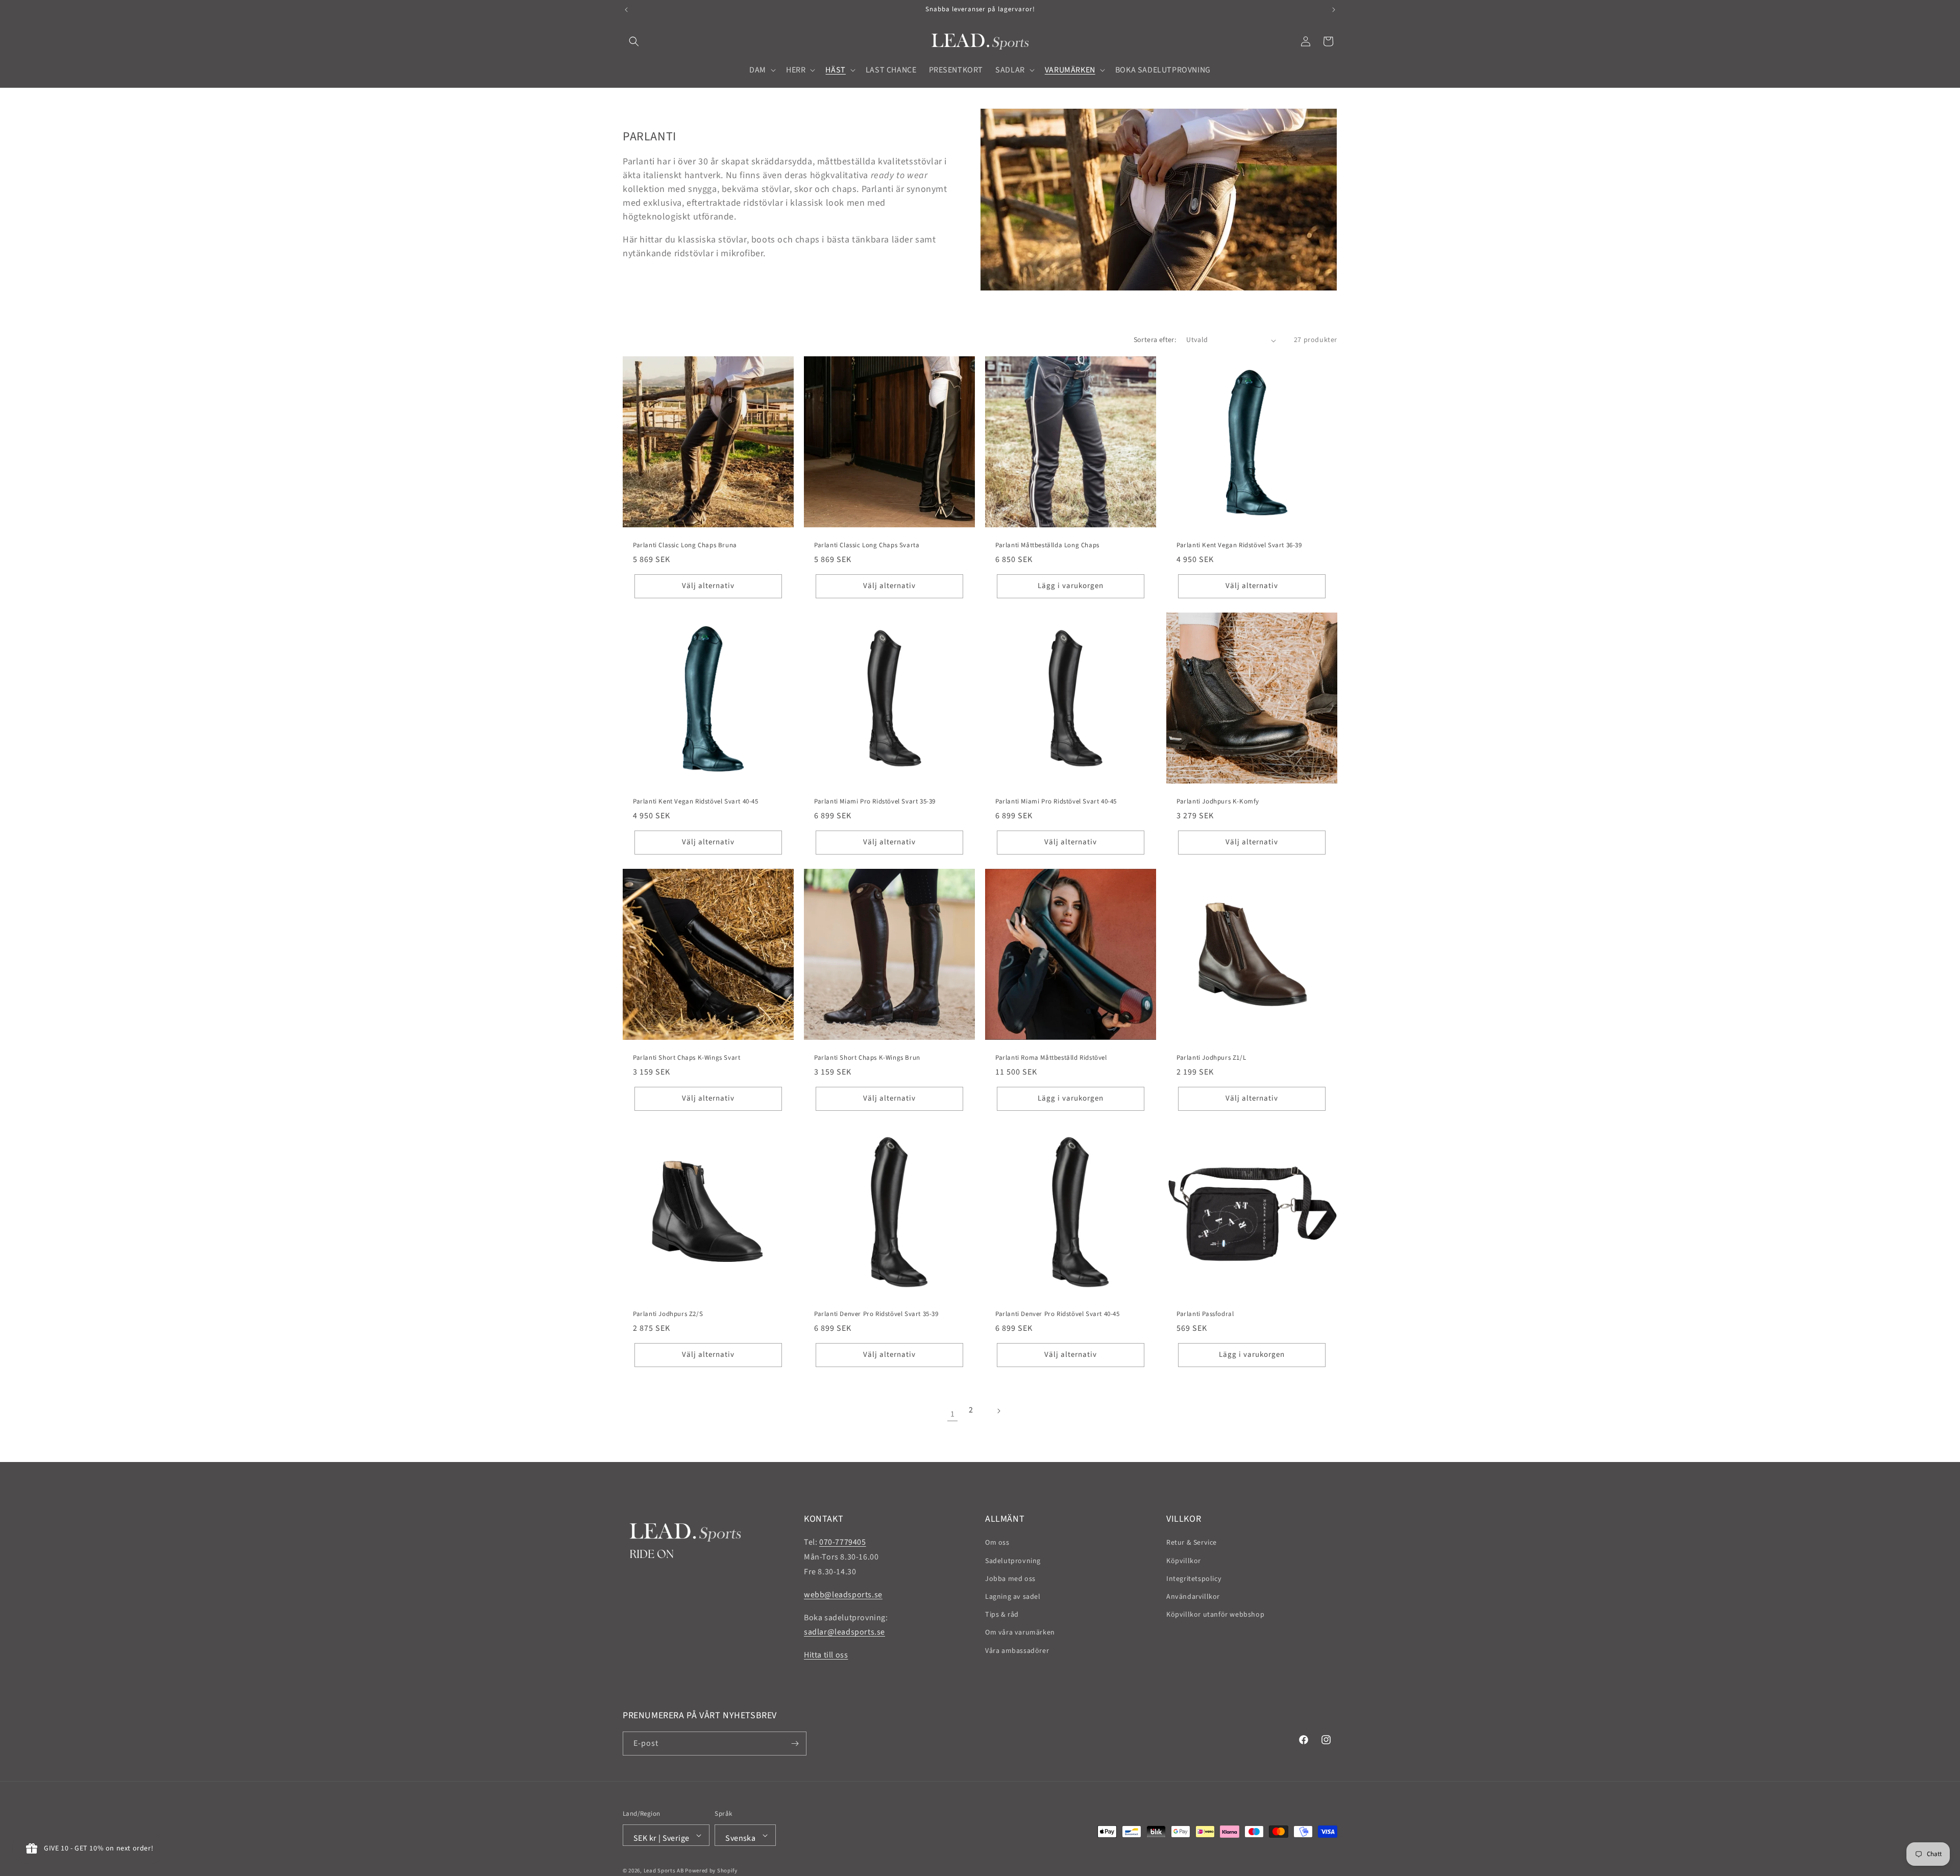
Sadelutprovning (1013, 1561)
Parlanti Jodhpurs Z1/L (1211, 1058)
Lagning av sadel (1013, 1597)
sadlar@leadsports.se (844, 1632)
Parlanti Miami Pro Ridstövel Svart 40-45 (1056, 802)
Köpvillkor (1184, 1561)
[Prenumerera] (795, 1744)
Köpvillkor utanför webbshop (1215, 1615)
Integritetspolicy (1194, 1579)
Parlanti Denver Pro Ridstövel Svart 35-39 (876, 1314)
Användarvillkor (1193, 1597)
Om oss (997, 1543)
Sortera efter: (1155, 340)
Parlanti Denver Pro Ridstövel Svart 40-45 (1058, 1314)
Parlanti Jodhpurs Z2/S (668, 1314)
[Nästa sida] (1008, 1414)
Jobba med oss (1010, 1579)
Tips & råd (1002, 1615)
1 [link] (953, 1414)
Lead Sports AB (664, 1871)
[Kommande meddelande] (1334, 10)
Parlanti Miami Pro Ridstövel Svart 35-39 (875, 802)
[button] (634, 41)
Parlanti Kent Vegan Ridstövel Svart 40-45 (696, 802)
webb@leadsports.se (843, 1595)
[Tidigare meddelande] (626, 10)
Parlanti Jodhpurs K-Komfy (1218, 802)
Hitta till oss (826, 1655)
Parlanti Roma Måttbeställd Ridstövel (1051, 1058)
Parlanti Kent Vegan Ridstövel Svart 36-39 (1239, 545)
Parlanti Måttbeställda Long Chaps (1047, 545)
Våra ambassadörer (1017, 1651)
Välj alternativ (708, 586)
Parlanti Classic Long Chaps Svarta (867, 545)
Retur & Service (1192, 1543)
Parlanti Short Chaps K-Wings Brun (867, 1058)
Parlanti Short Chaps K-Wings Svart (687, 1058)
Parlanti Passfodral (1205, 1314)
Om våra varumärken (1020, 1633)
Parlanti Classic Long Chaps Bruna (685, 545)
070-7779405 (843, 1542)
